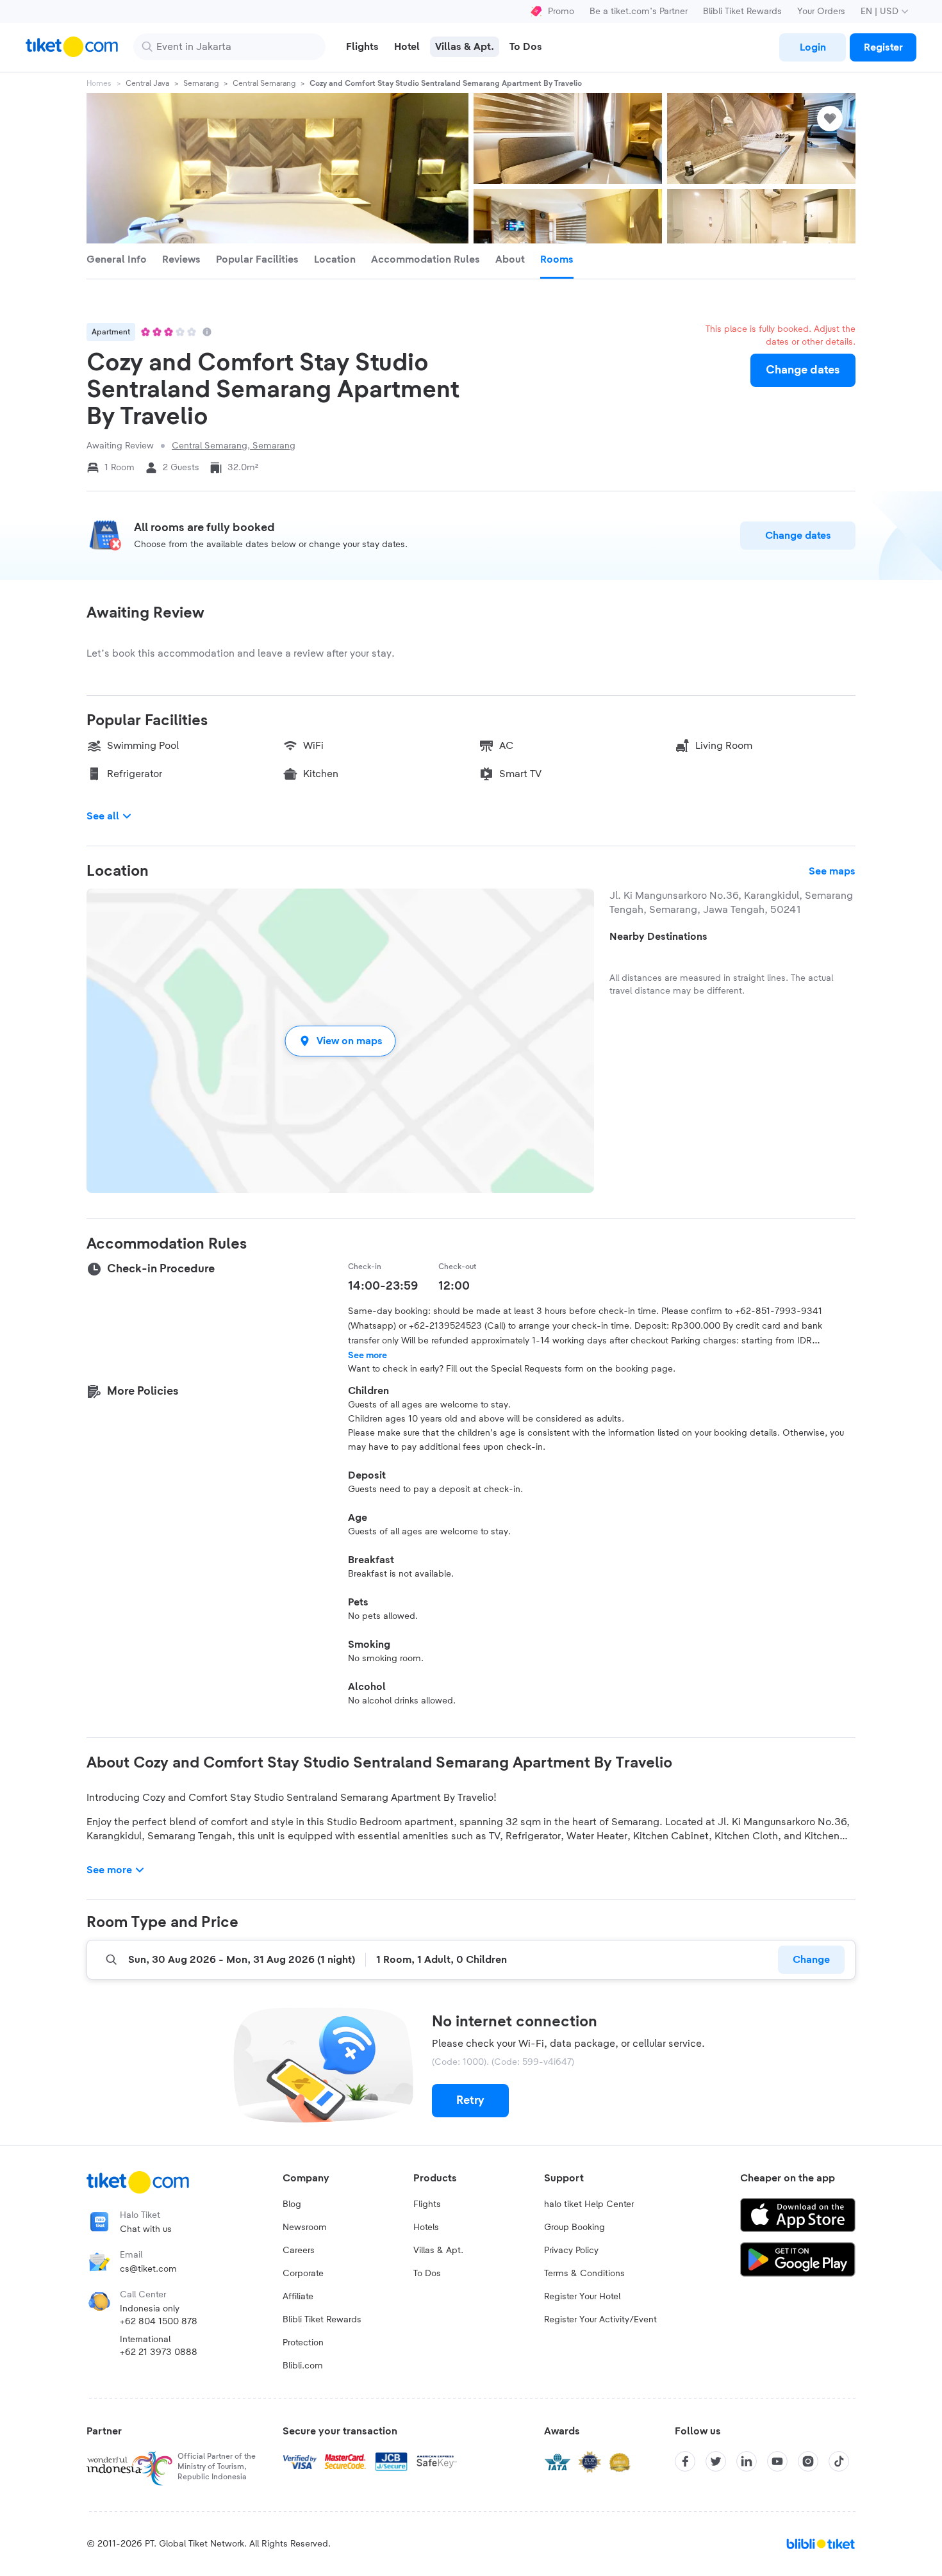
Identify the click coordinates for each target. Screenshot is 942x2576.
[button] (340, 1041)
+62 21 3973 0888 (159, 2352)
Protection (303, 2343)
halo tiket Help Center (589, 2204)
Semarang (201, 83)
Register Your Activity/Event (600, 2320)
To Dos (427, 2274)
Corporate (303, 2274)
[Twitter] (716, 2461)
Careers (299, 2251)
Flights (427, 2204)
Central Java (147, 83)
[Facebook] (685, 2461)
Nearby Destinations (658, 937)
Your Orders (821, 12)
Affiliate (298, 2297)
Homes (99, 83)
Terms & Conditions (584, 2274)
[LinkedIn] (747, 2461)
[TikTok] (839, 2461)
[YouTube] (777, 2461)
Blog (292, 2204)
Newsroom (305, 2227)
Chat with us (146, 2229)
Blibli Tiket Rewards (742, 12)
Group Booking (574, 2227)
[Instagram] (808, 2461)
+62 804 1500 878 (159, 2322)
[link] (813, 47)
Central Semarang (264, 83)
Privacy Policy (571, 2251)
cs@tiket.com (148, 2269)
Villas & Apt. (438, 2251)
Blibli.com (303, 2366)
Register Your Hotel (582, 2297)
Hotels (426, 2227)
